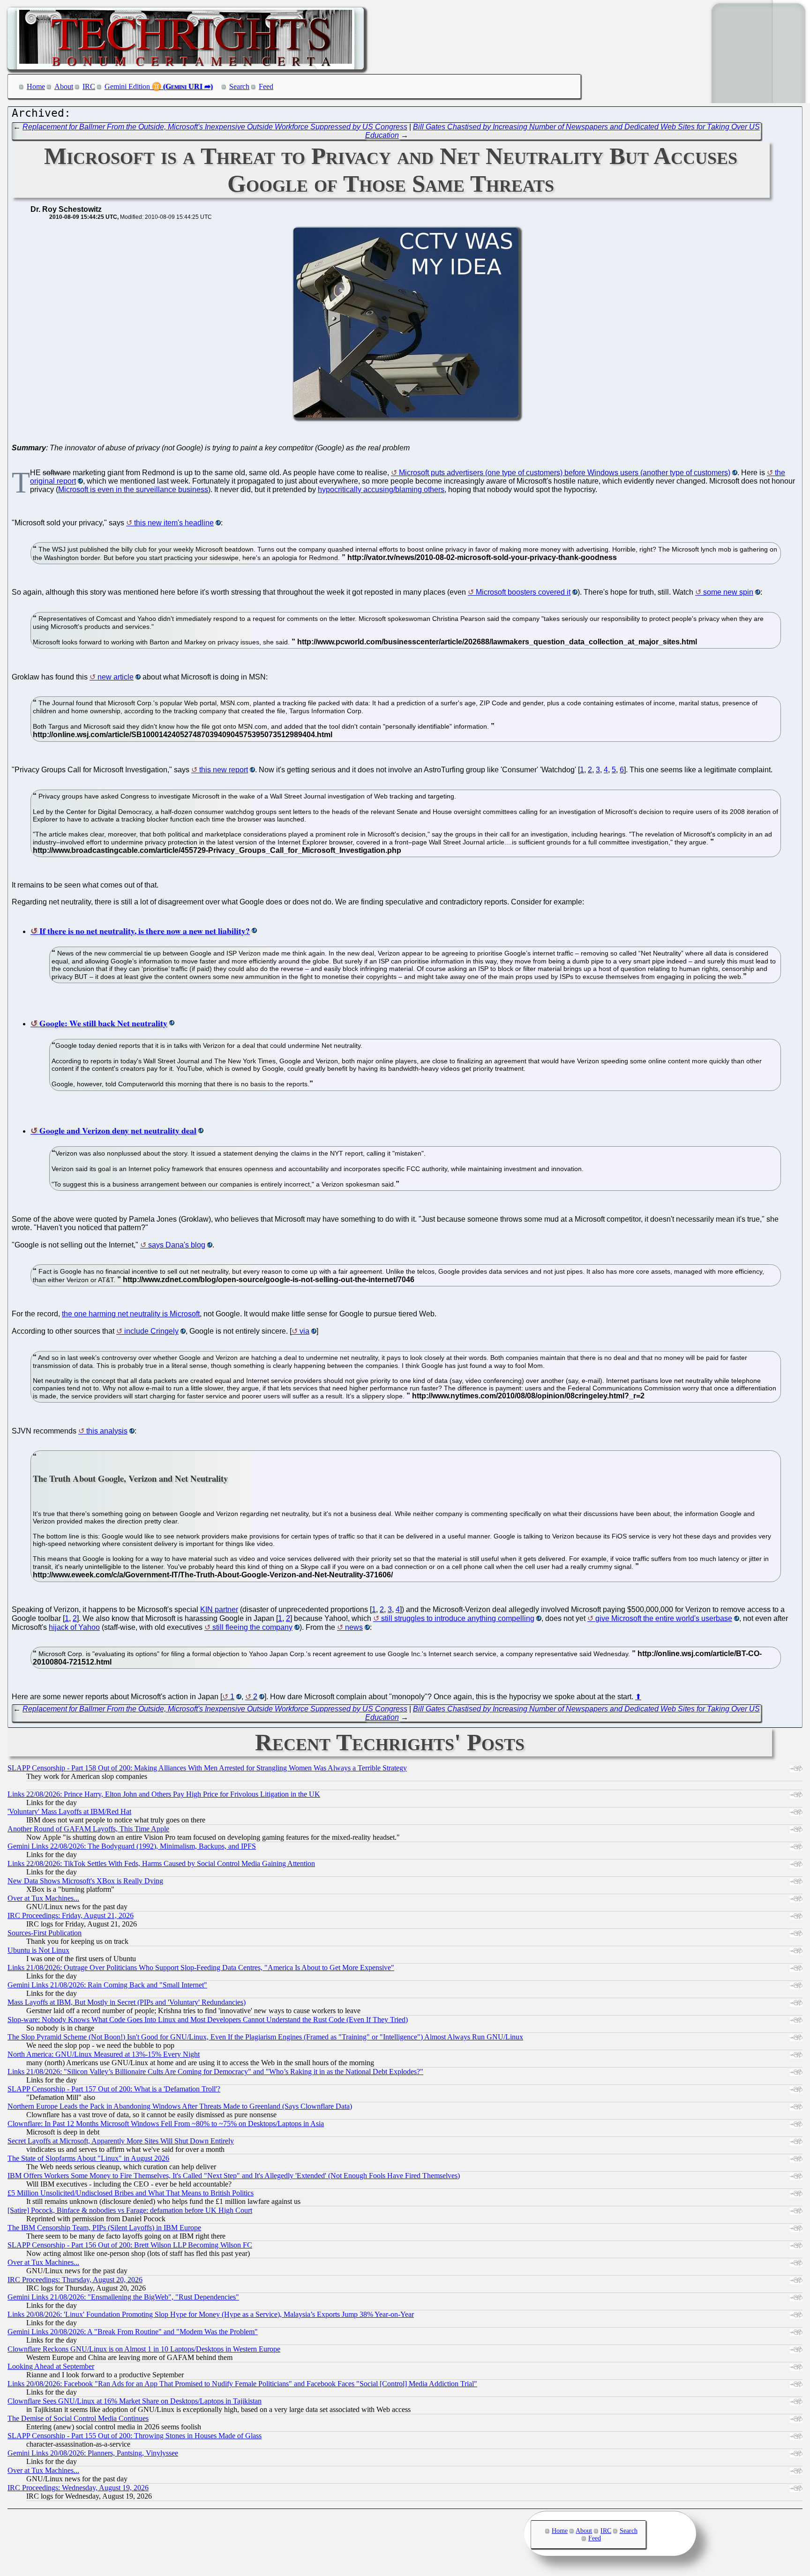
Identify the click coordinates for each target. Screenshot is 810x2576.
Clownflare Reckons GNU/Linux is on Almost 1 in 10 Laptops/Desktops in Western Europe (144, 2349)
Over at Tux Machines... (43, 1898)
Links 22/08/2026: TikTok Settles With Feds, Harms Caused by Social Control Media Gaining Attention (161, 1863)
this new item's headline (174, 523)
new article (116, 677)
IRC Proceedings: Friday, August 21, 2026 (71, 1915)
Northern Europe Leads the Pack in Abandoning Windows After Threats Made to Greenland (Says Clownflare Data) (180, 2106)
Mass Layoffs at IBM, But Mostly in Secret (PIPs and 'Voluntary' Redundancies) (127, 2002)
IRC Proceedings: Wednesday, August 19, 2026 (78, 2488)
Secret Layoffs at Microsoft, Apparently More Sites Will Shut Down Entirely (121, 2141)
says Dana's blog (177, 1245)
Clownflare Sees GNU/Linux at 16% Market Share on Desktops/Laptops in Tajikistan (135, 2401)
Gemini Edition (127, 86)
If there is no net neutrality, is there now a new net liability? (145, 931)
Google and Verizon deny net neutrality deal (118, 1130)
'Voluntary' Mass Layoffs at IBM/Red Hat (69, 1811)
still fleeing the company (252, 1627)
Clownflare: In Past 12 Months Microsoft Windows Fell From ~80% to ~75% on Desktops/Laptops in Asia (166, 2124)
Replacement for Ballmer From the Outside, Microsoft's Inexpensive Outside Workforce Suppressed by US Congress (215, 127)
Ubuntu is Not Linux (38, 1950)
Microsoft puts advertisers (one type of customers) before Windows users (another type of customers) (565, 473)
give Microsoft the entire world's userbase (664, 1618)
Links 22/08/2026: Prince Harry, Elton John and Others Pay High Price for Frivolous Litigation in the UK (164, 1794)
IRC (89, 86)
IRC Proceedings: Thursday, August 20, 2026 (75, 2280)
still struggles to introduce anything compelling (458, 1618)
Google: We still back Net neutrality (103, 1023)
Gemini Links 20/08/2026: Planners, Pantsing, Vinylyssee (93, 2453)
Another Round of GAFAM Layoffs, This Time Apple (88, 1829)
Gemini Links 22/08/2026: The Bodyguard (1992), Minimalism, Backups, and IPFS (132, 1846)
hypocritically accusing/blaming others (381, 489)
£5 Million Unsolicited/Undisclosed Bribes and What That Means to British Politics (131, 2193)
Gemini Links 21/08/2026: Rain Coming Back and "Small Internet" (107, 1985)
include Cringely (151, 1331)
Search (239, 86)
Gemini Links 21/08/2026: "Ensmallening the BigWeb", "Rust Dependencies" (123, 2297)
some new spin (728, 592)
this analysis (107, 1431)
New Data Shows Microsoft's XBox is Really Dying (85, 1881)
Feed (266, 86)
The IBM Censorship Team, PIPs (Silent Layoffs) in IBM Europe (104, 2228)
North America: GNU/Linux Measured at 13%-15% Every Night (104, 2054)
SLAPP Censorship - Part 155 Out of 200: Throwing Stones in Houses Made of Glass (135, 2436)
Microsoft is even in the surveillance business (133, 489)
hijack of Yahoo (74, 1627)
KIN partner (219, 1609)
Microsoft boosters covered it (523, 592)
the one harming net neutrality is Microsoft (131, 1314)
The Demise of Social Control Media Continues (78, 2418)
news (354, 1627)
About (64, 86)
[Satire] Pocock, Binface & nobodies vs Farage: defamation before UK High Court (130, 2210)
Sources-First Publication (45, 1933)
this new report (224, 770)
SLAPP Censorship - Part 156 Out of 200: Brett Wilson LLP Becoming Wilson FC (130, 2245)
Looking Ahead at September (51, 2366)
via (304, 1331)
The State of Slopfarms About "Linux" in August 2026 (88, 2158)
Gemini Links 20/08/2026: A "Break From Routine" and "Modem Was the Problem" (133, 2332)
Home (36, 86)
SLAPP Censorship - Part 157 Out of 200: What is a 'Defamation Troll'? (114, 2089)
